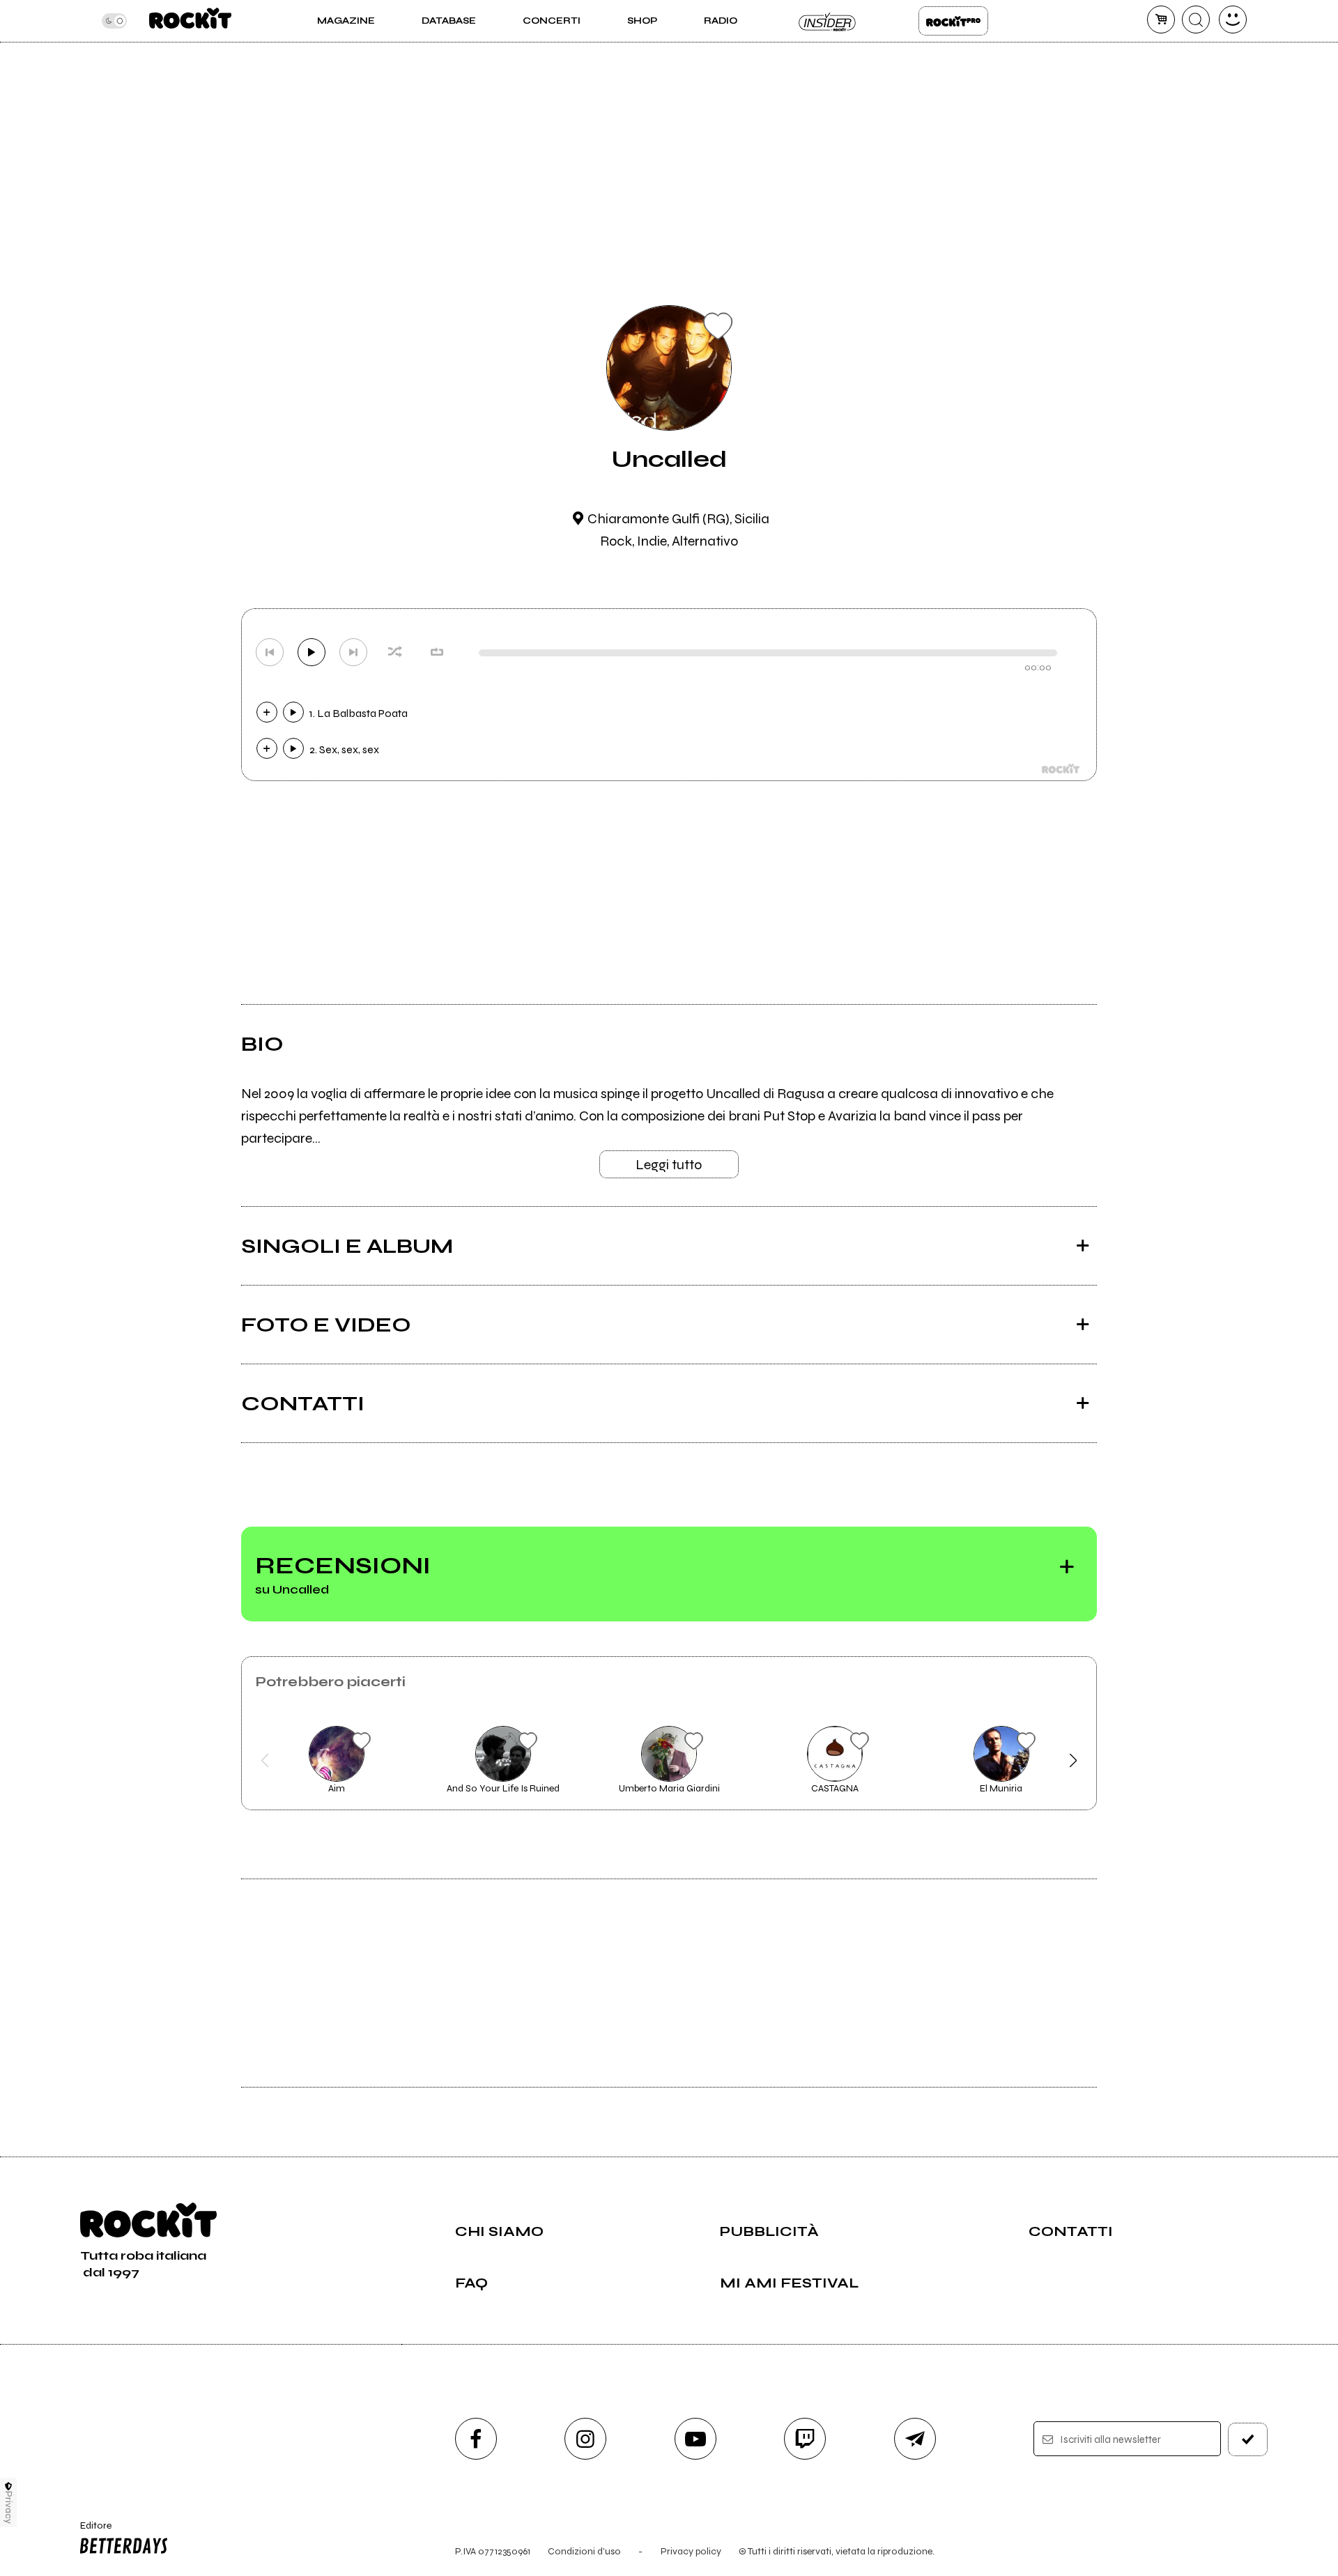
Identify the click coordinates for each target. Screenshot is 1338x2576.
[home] (190, 21)
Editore (89, 2531)
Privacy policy (691, 2551)
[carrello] (1161, 20)
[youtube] (695, 2439)
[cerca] (1196, 20)
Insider (828, 21)
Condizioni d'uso (584, 2551)
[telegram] (915, 2439)
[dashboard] (1233, 20)
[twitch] (805, 2439)
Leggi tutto (669, 1165)
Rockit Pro (953, 21)
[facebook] (476, 2439)
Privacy (9, 2507)
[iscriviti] (1248, 2439)
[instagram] (585, 2439)
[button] (265, 1761)
